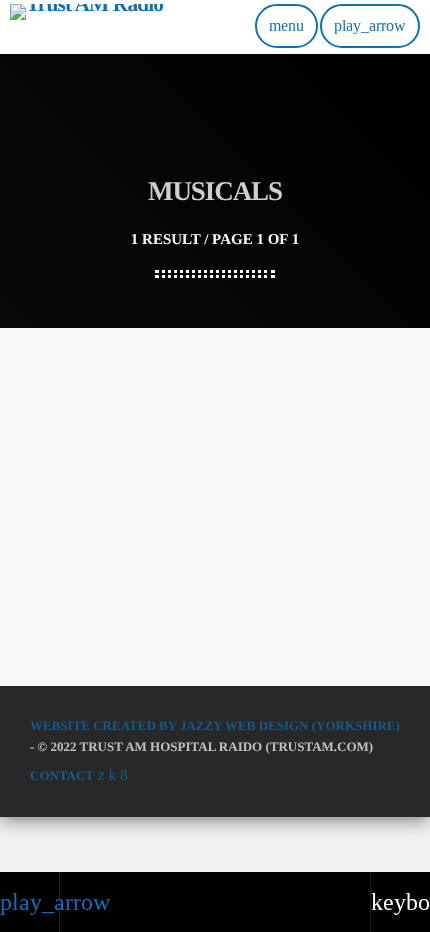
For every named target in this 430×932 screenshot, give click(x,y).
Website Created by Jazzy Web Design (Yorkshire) (215, 725)
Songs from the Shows (112, 583)
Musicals (64, 550)
